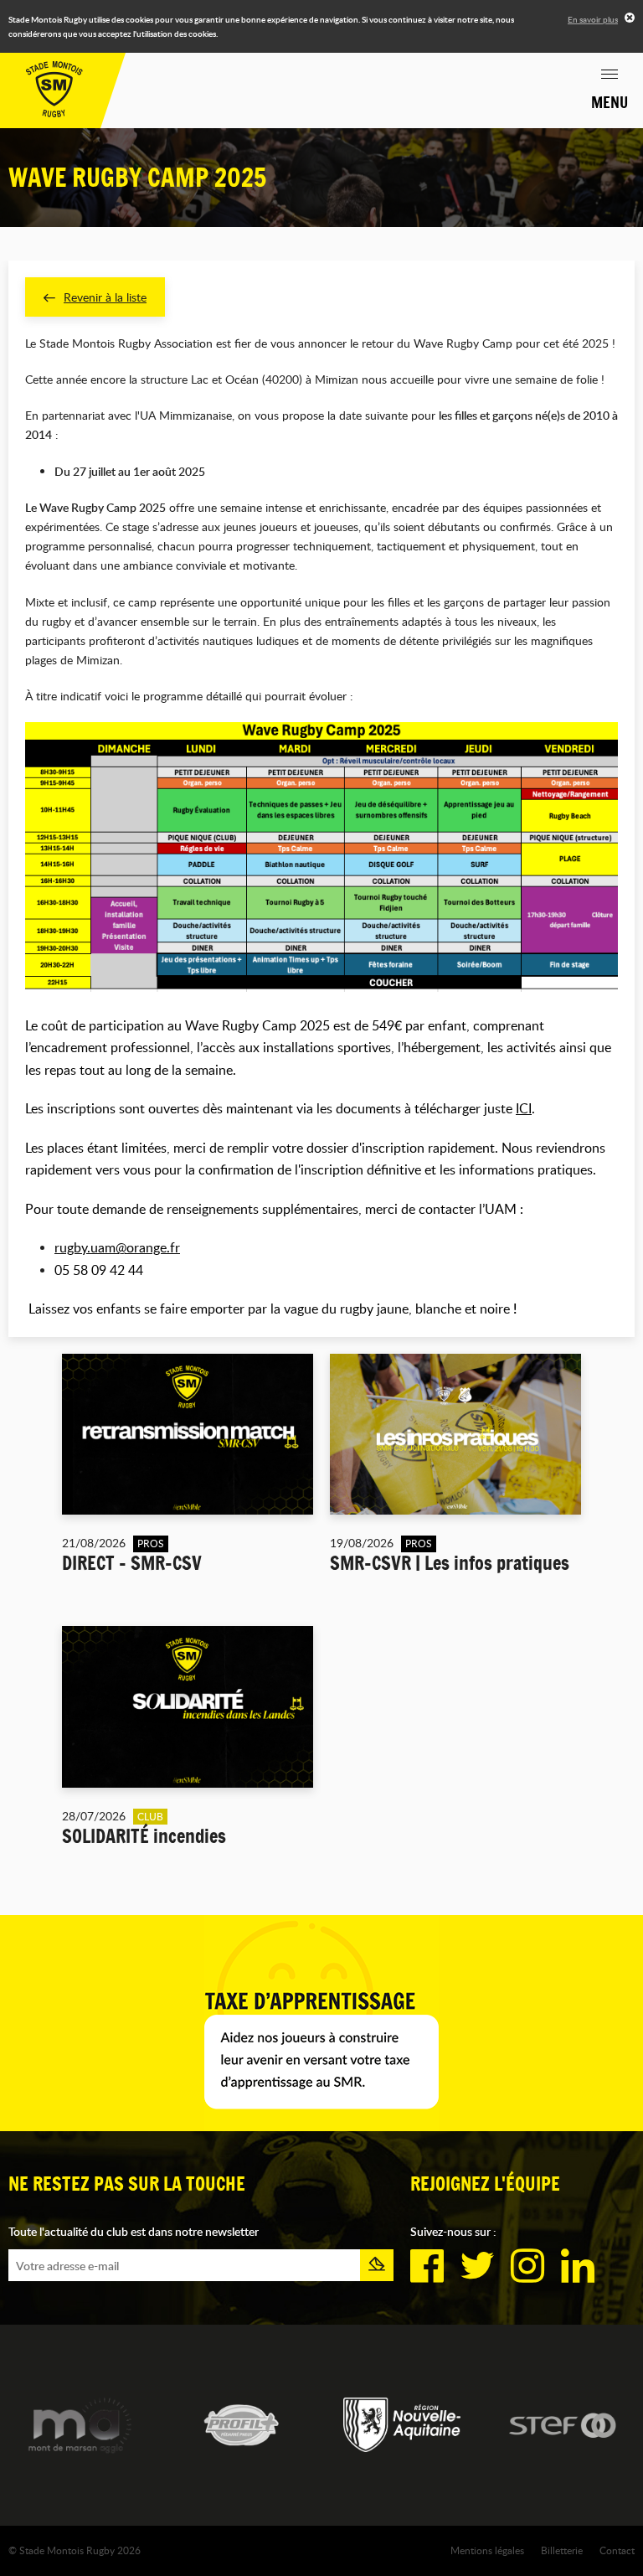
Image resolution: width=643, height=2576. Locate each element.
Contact (617, 2550)
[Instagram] (527, 2266)
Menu (610, 102)
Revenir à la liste (105, 297)
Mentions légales (487, 2550)
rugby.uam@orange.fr (117, 1247)
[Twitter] (477, 2266)
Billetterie (562, 2550)
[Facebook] (427, 2266)
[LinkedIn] (578, 2266)
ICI (524, 1108)
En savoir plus (593, 19)
